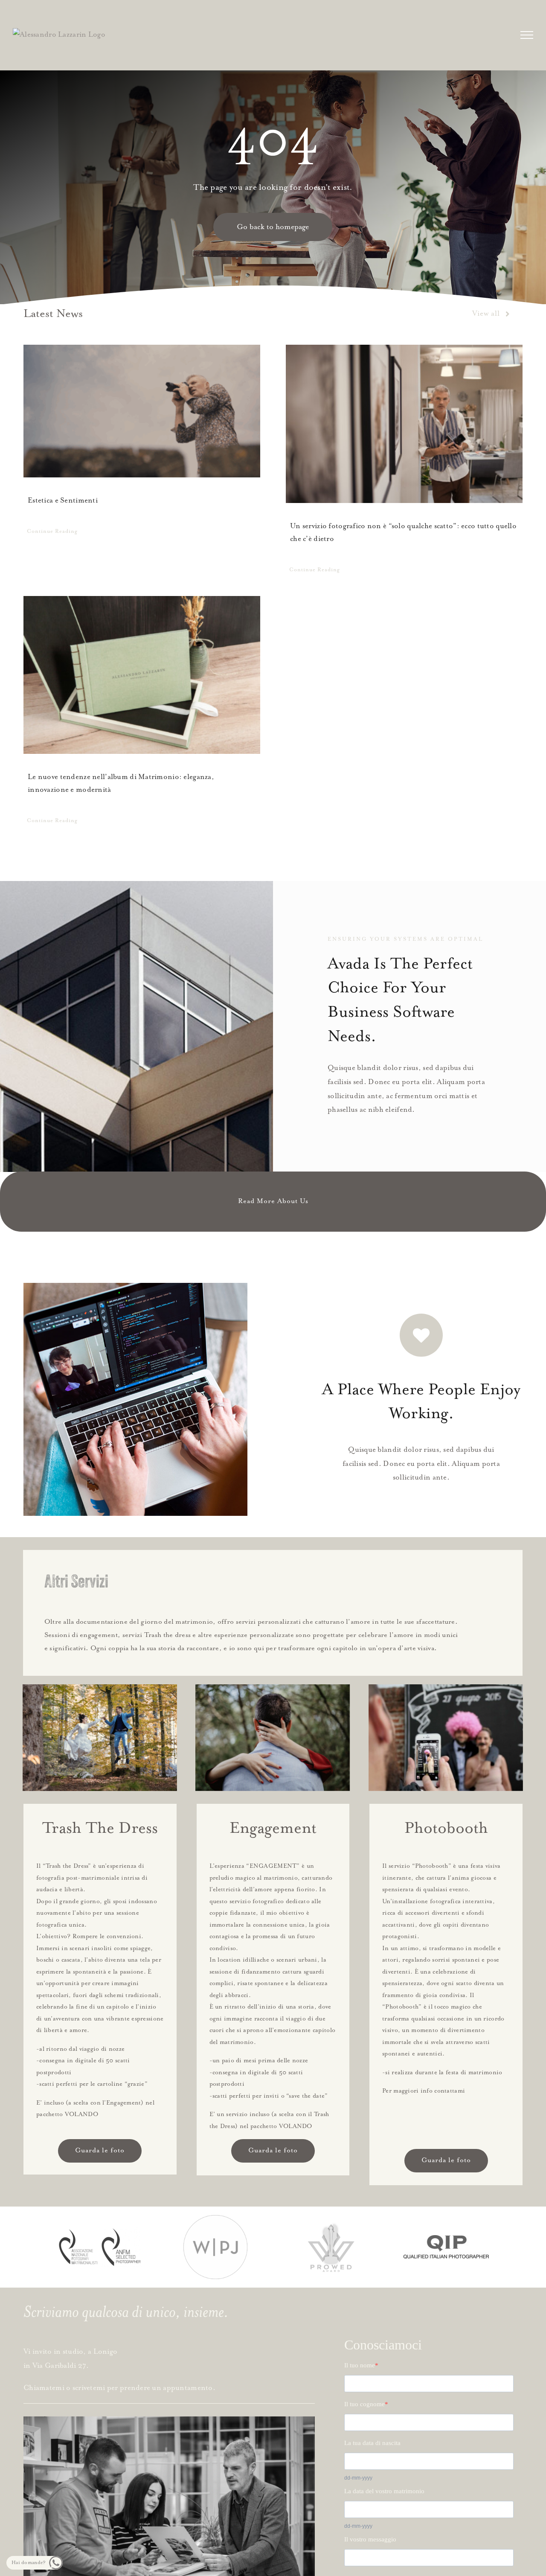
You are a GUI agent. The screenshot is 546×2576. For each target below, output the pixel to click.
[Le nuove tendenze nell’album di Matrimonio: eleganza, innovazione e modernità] (142, 675)
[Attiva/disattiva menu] (527, 35)
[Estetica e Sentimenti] (142, 411)
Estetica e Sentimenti (63, 501)
